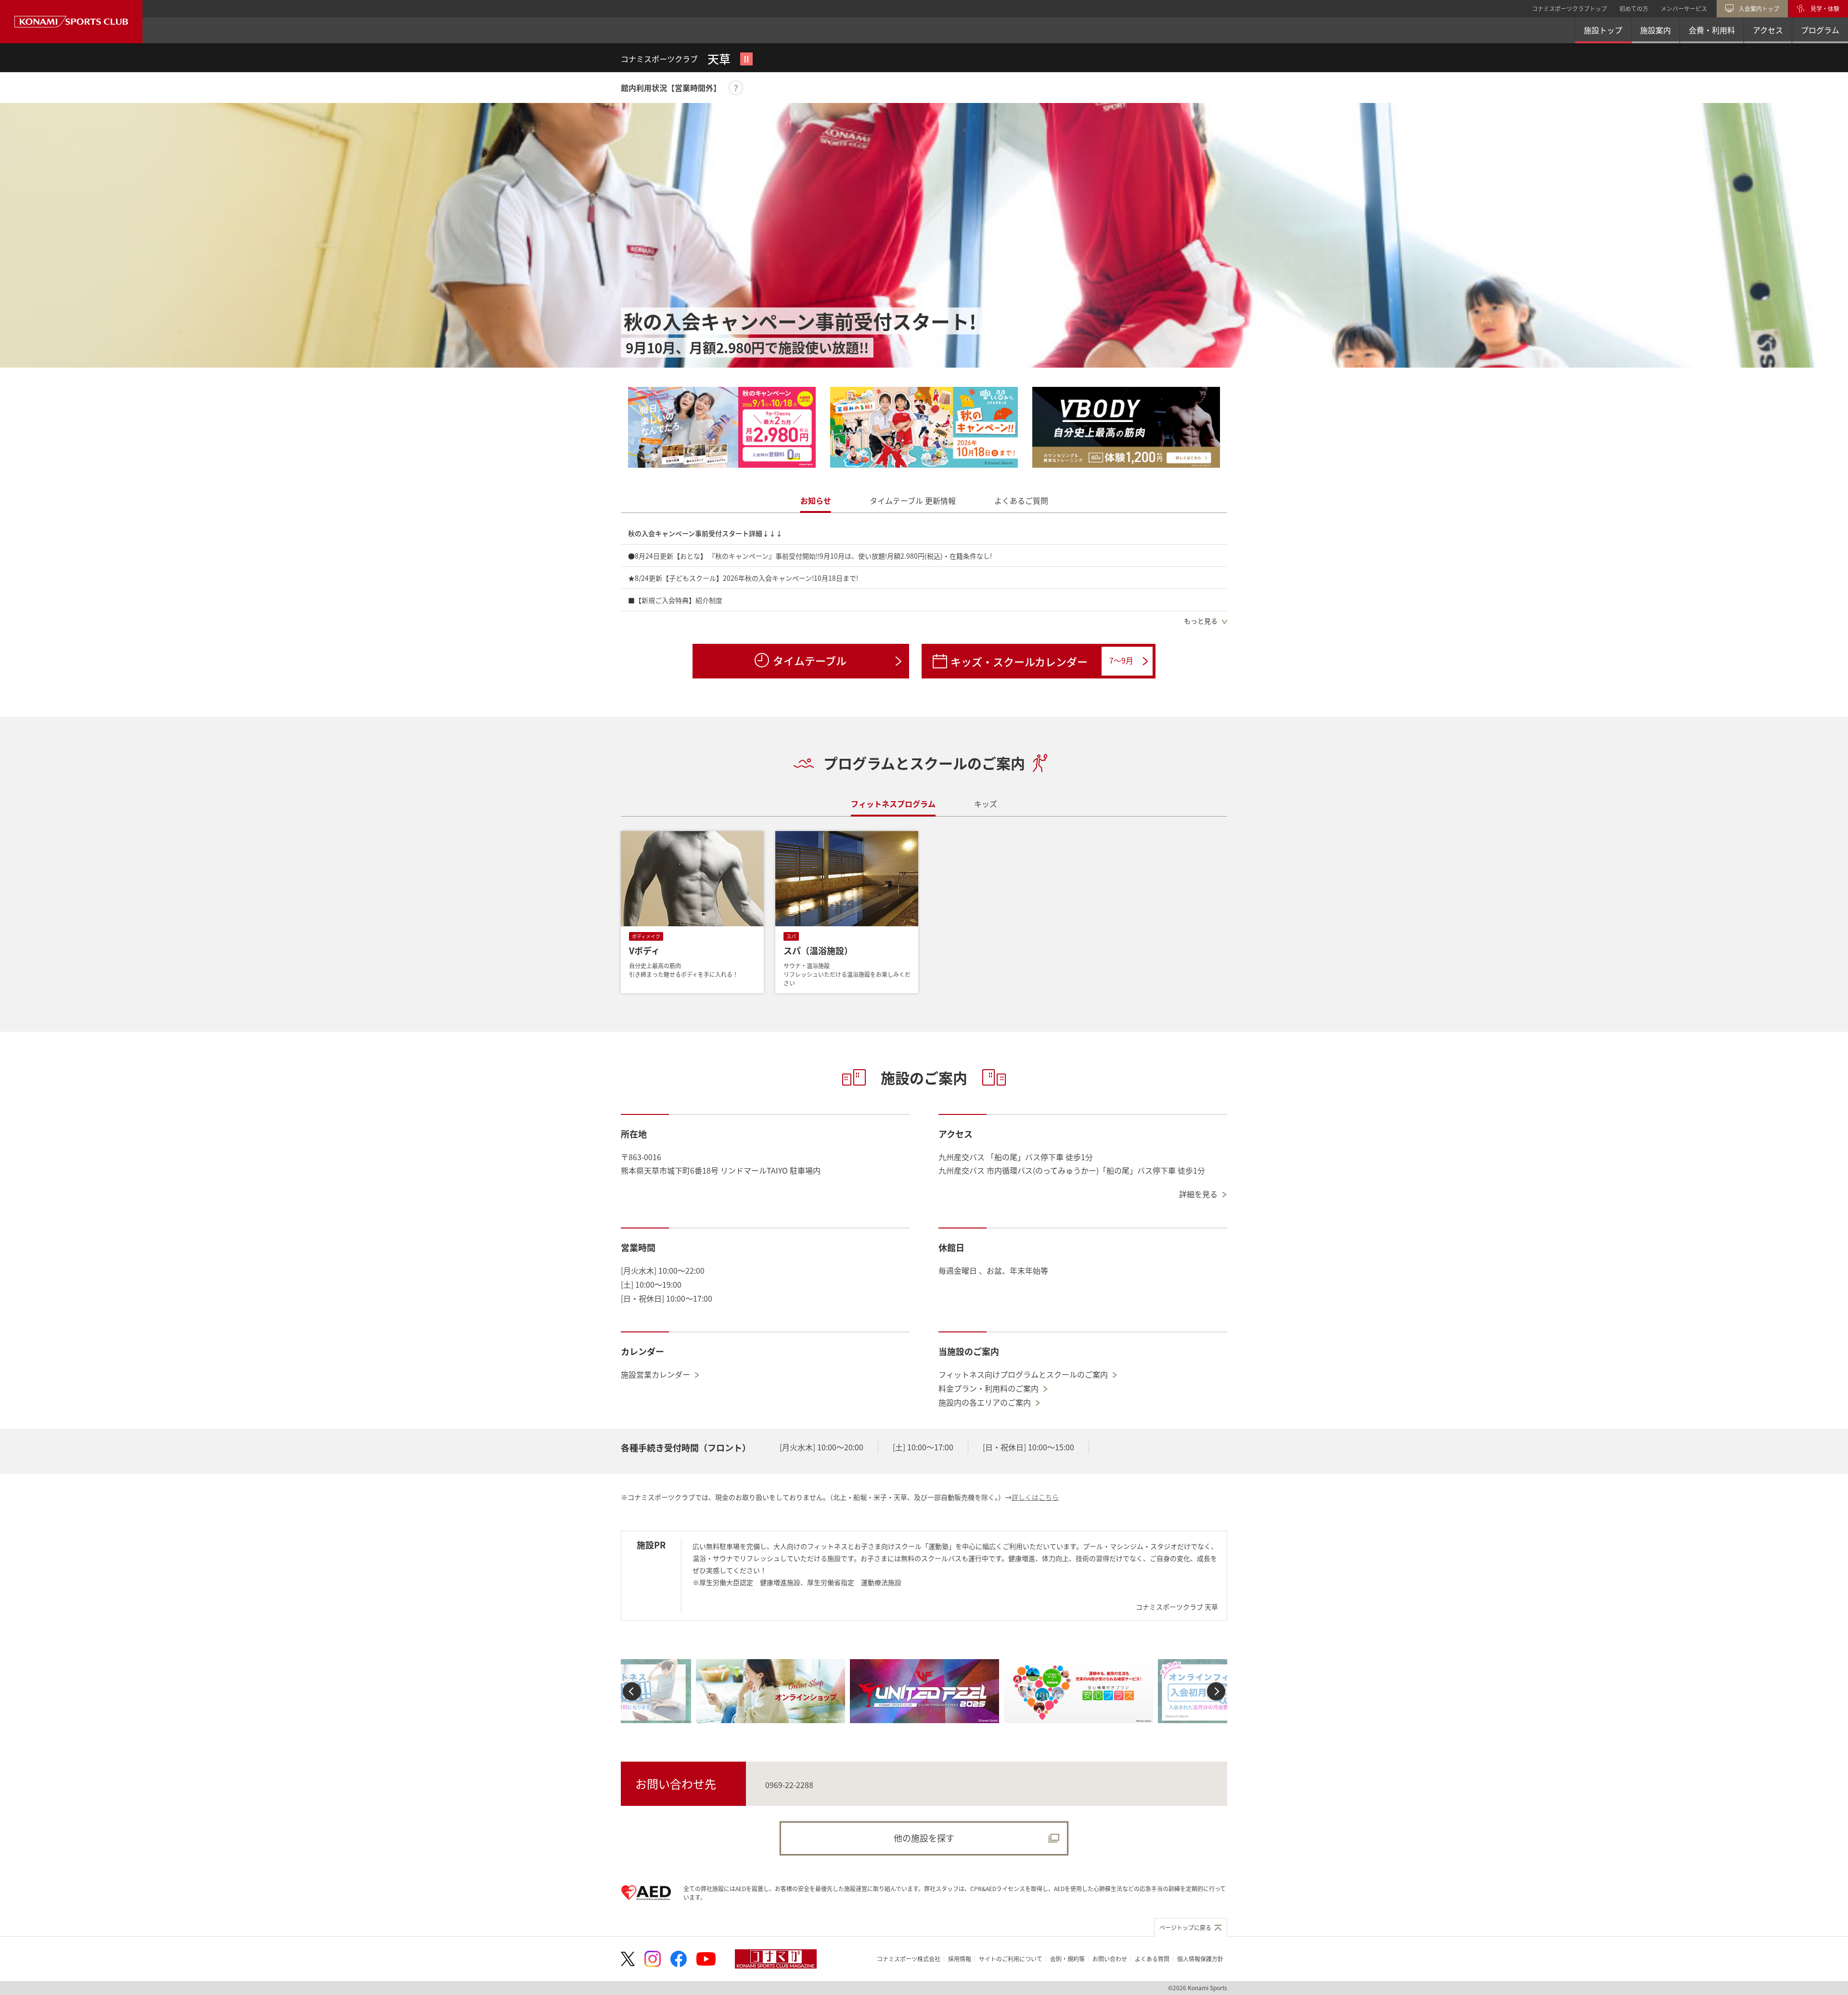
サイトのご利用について (1011, 1959)
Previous (632, 1691)
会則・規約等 (1067, 1959)
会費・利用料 (1712, 30)
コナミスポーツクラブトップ (1569, 8)
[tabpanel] (924, 577)
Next (1216, 1691)
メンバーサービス (1684, 8)
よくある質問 (1152, 1959)
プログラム (1820, 30)
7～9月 (1121, 660)
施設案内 (1655, 30)
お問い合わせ (1110, 1959)
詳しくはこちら (1035, 1497)
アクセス (1768, 30)
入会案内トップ (1759, 8)
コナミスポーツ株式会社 (909, 1959)
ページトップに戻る (1185, 1927)
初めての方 (1634, 8)
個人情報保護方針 (1200, 1959)
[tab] (816, 501)
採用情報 (960, 1959)
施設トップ (1603, 30)
